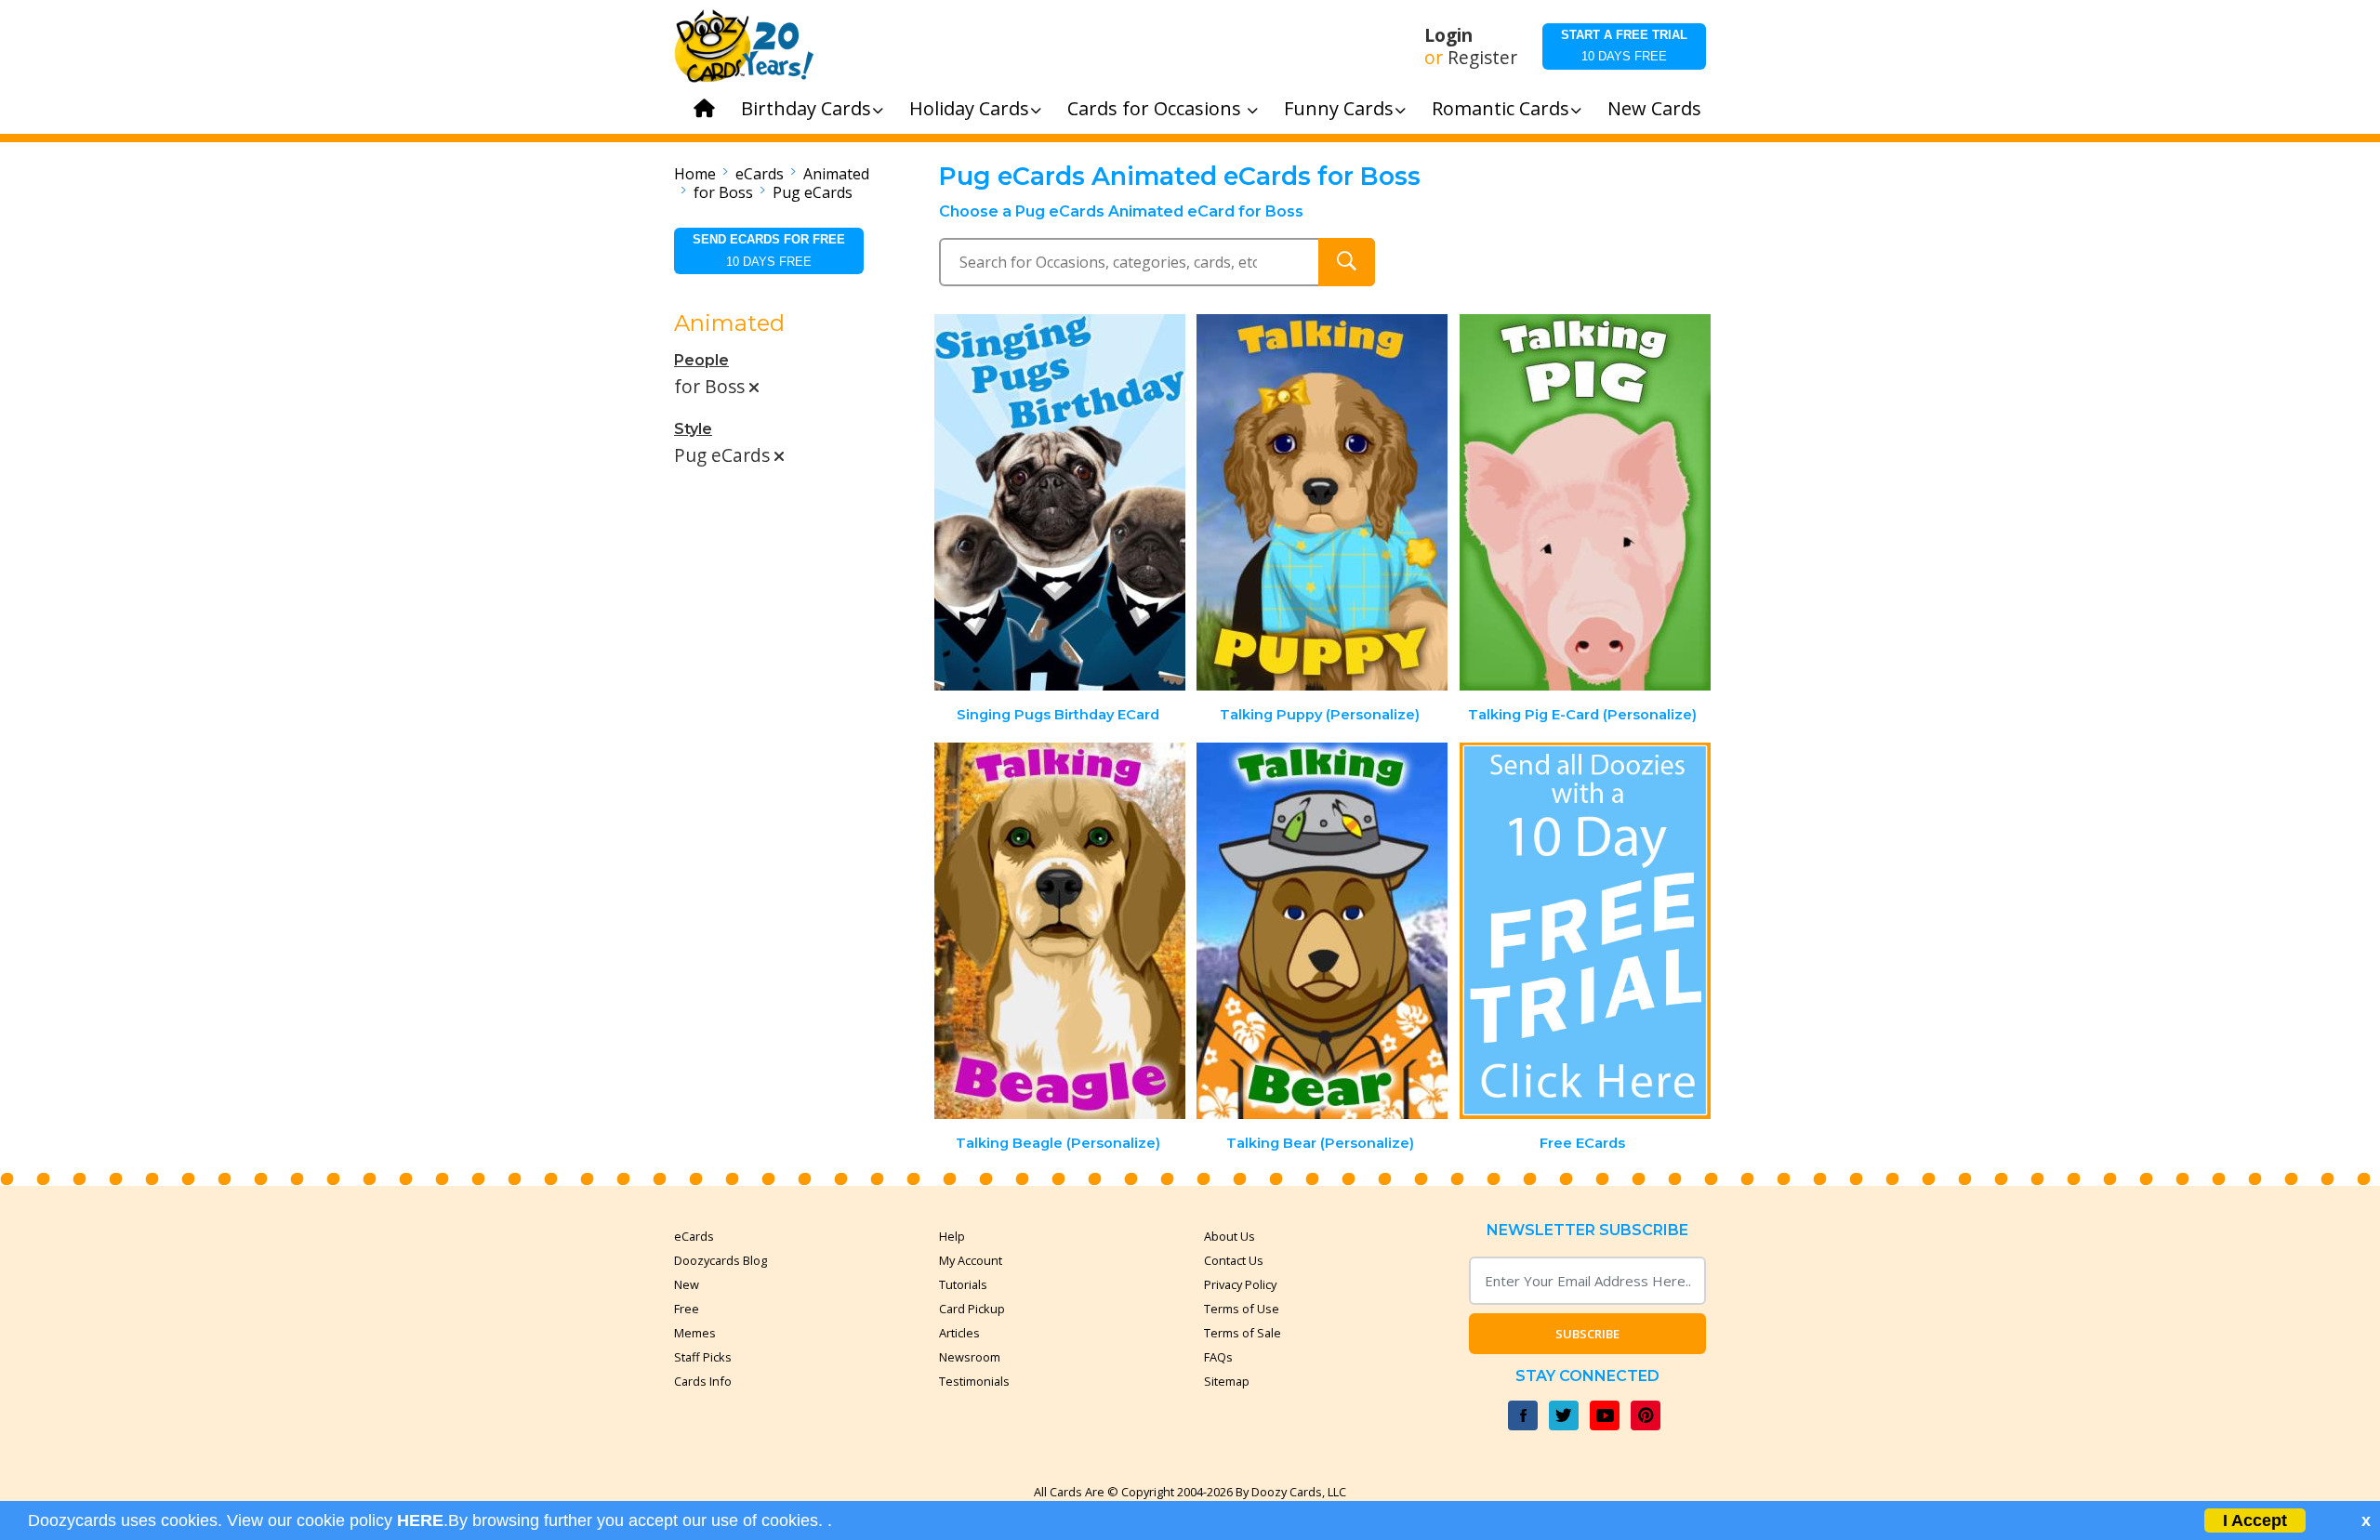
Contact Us (1234, 1260)
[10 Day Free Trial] (1585, 931)
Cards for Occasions (1157, 108)
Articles (959, 1333)
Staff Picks (703, 1357)
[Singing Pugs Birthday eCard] (1060, 502)
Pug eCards (813, 192)
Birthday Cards (806, 108)
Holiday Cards (969, 108)
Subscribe (1587, 1334)
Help (952, 1236)
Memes (695, 1333)
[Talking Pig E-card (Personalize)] (1585, 502)
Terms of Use (1242, 1309)
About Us (1230, 1236)
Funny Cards (1339, 108)
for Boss (723, 192)
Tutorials (963, 1284)
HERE (420, 1520)
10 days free (1624, 46)
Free (687, 1309)
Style (693, 429)
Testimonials (974, 1381)
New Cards (1654, 108)
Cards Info (703, 1381)
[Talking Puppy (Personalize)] (1322, 502)
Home (695, 174)
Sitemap (1227, 1381)
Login (1448, 35)
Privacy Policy (1240, 1284)
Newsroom (970, 1357)
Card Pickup (972, 1309)
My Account (971, 1260)
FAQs (1218, 1357)
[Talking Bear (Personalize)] (1322, 931)
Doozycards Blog (721, 1260)
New (687, 1284)
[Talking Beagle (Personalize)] (1060, 931)
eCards (760, 174)
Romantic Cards (1501, 108)
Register (1482, 58)
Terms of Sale (1243, 1333)
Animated (836, 174)
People (701, 360)
